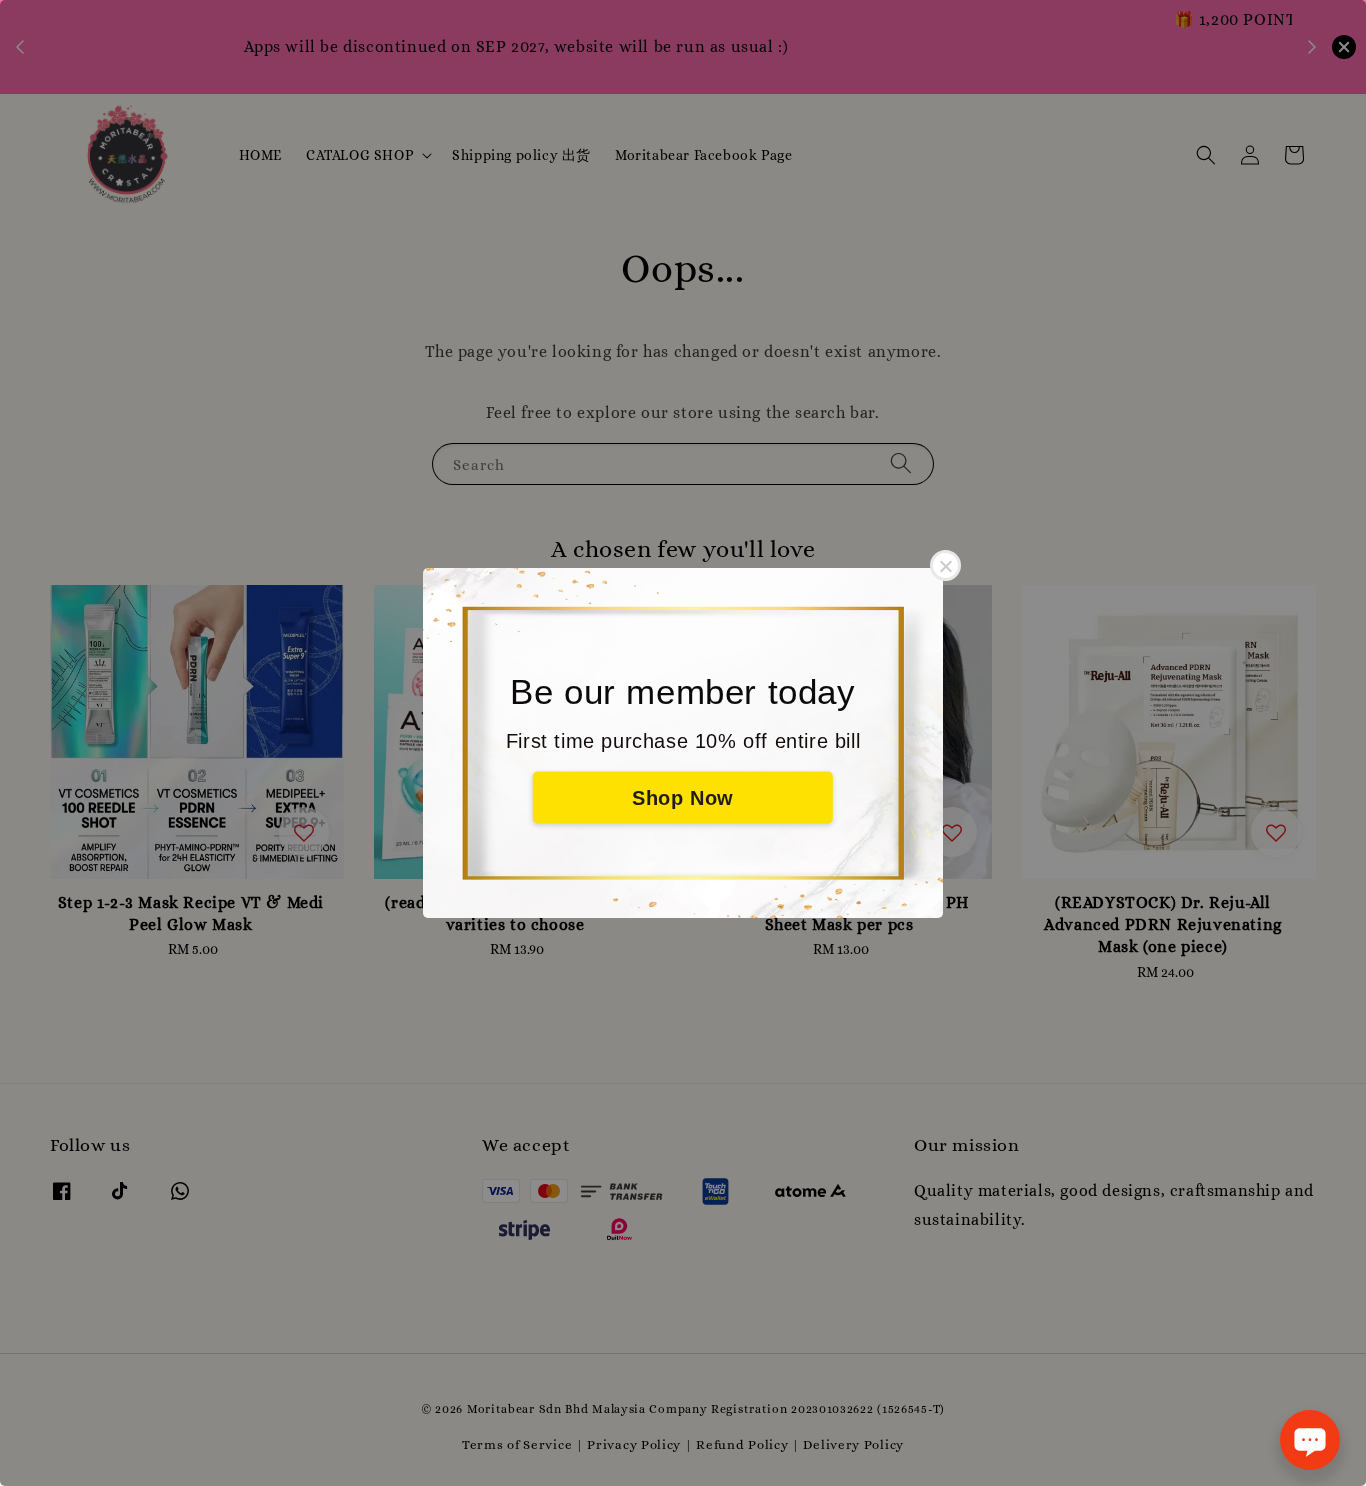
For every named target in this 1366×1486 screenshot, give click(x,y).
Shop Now (683, 798)
